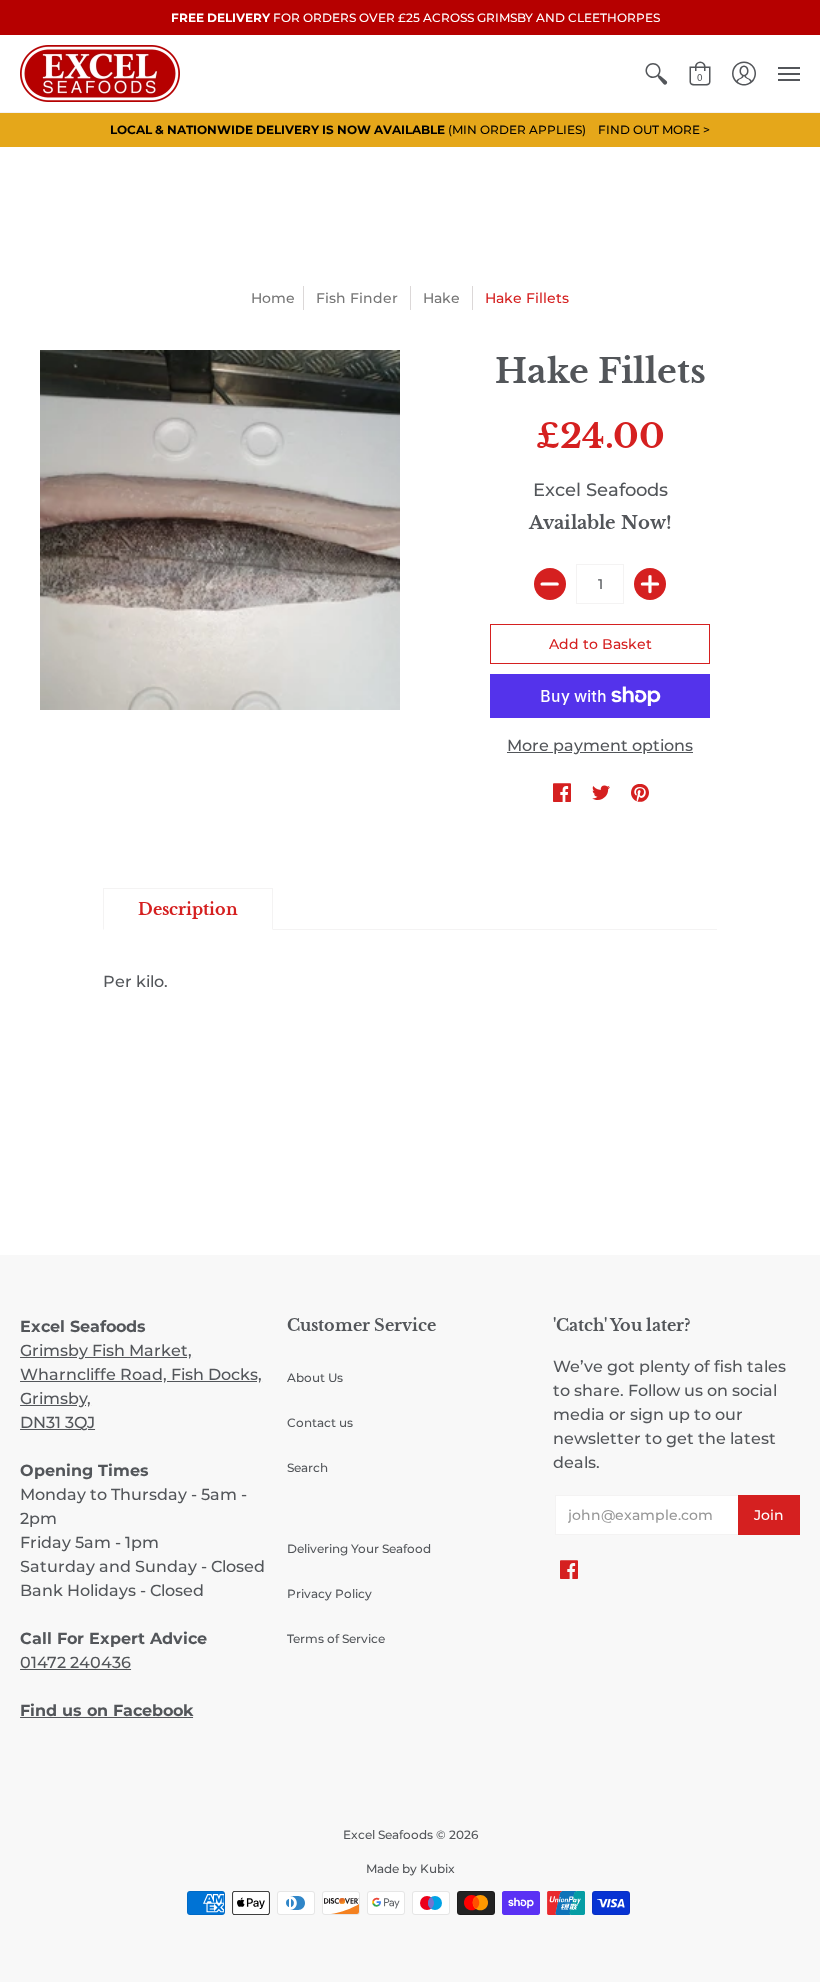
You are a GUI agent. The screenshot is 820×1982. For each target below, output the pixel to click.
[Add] (650, 584)
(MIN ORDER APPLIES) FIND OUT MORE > (410, 129)
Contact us (320, 1422)
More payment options (600, 745)
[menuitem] (656, 73)
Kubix (437, 1868)
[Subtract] (550, 584)
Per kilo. (135, 981)
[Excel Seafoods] (100, 73)
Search (307, 1467)
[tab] (188, 909)
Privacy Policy (329, 1593)
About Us (315, 1377)
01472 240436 (75, 1662)
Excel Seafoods (600, 490)
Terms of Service (336, 1638)
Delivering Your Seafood (359, 1548)
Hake (441, 298)
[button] (656, 73)
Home (273, 298)
